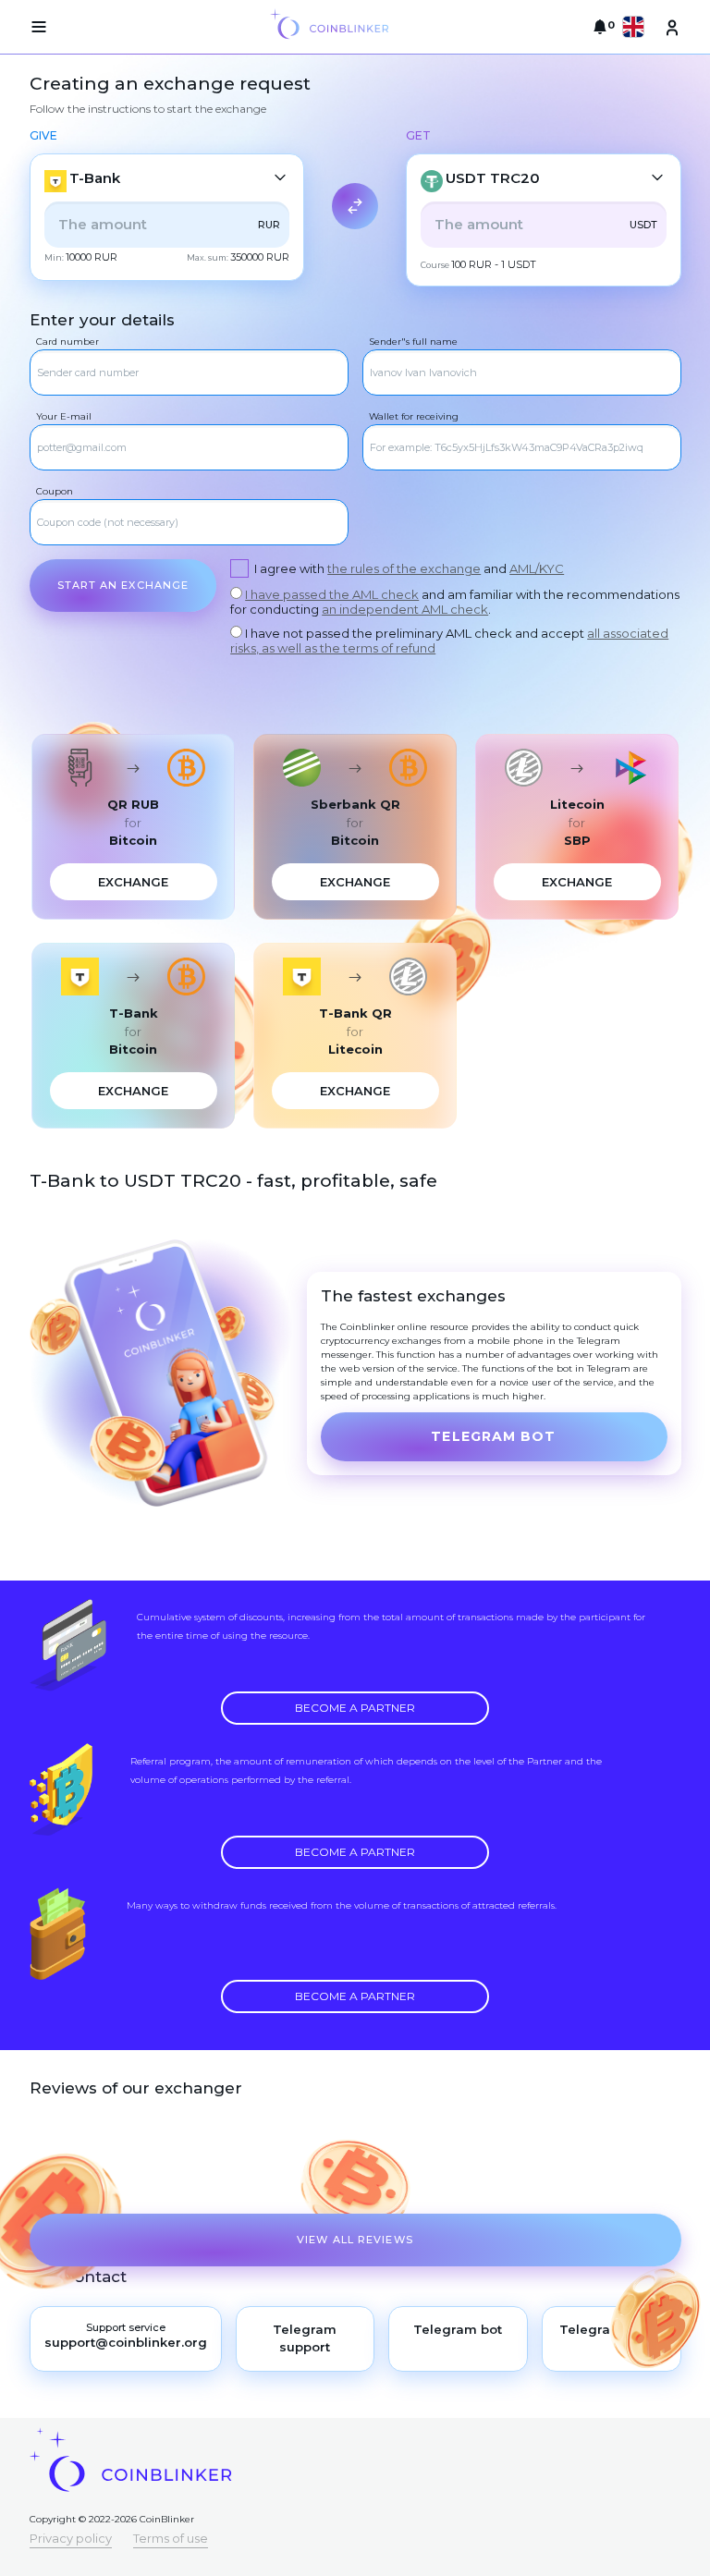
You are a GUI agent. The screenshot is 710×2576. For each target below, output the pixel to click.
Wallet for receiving (414, 416)
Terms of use (171, 2538)
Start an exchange (123, 585)
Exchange (133, 882)
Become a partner (355, 1708)
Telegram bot (493, 1436)
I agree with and (409, 568)
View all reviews (355, 2240)
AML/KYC (537, 568)
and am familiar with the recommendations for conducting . (455, 602)
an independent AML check (405, 609)
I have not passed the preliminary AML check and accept (449, 641)
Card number (67, 342)
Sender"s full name (413, 342)
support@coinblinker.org (126, 2342)
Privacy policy (71, 2538)
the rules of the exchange (404, 568)
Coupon (55, 491)
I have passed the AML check (332, 594)
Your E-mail (64, 416)
